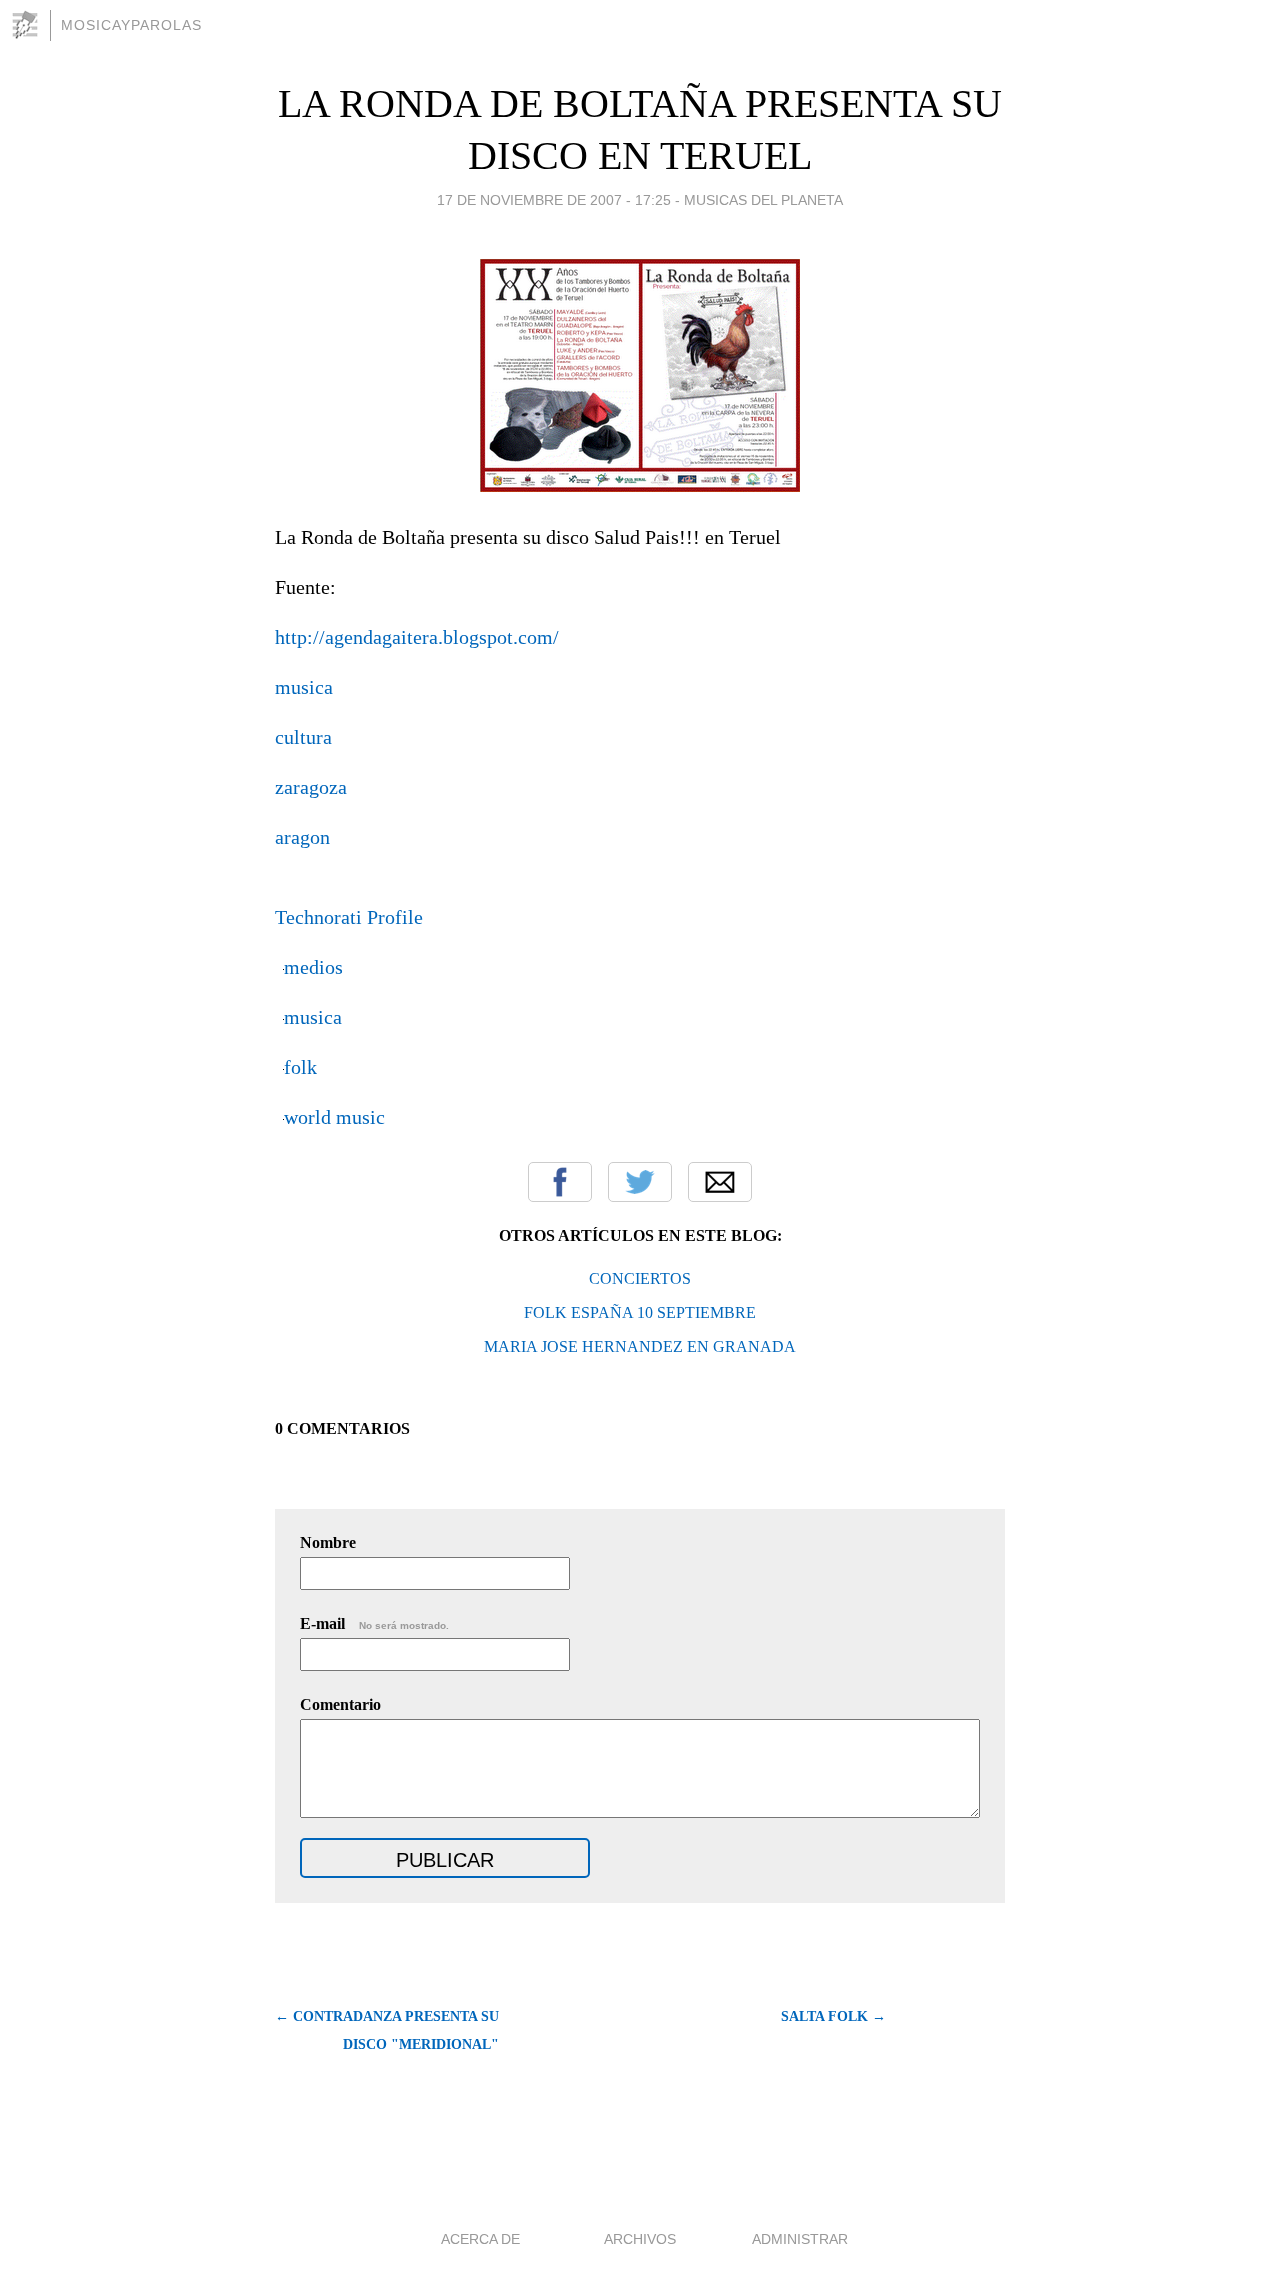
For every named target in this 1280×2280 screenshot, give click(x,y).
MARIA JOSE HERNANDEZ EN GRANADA (640, 1346)
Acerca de (480, 2239)
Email (720, 1182)
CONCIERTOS (640, 1278)
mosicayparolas (131, 25)
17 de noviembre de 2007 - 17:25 (554, 200)
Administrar (800, 2239)
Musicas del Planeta (763, 200)
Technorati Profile (349, 917)
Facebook (560, 1182)
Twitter (640, 1182)
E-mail (374, 1623)
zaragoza (311, 787)
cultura (303, 737)
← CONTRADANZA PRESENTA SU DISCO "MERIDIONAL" (387, 2030)
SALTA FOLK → (833, 2016)
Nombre (328, 1542)
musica (304, 687)
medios (313, 967)
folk (300, 1067)
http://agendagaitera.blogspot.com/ (417, 637)
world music (334, 1117)
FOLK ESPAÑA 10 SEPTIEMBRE (640, 1312)
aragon (302, 837)
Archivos (640, 2239)
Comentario (340, 1704)
